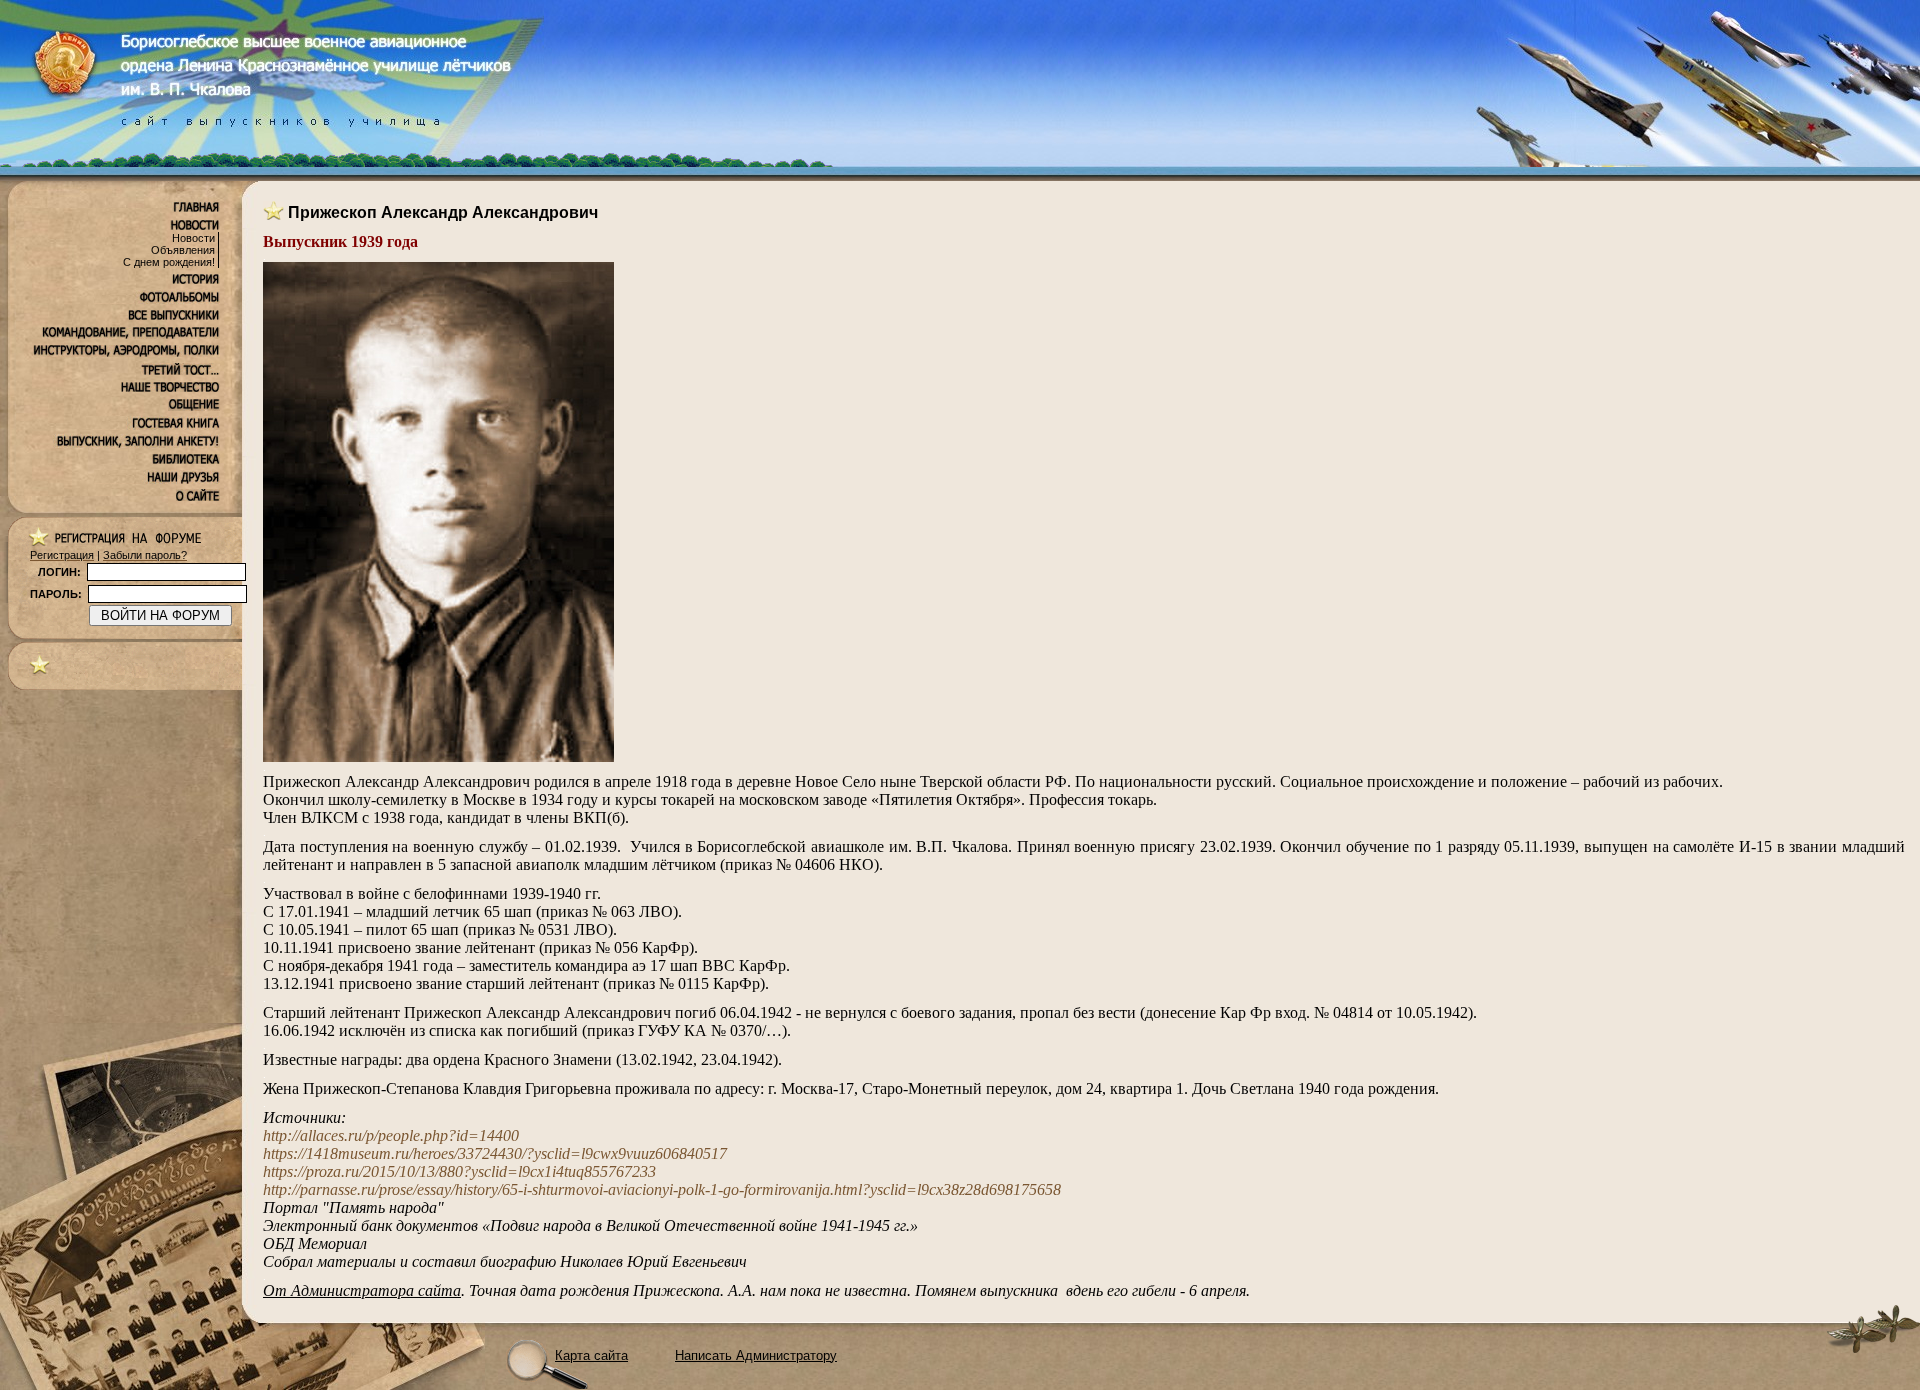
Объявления (183, 250)
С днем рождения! (169, 262)
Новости (193, 238)
